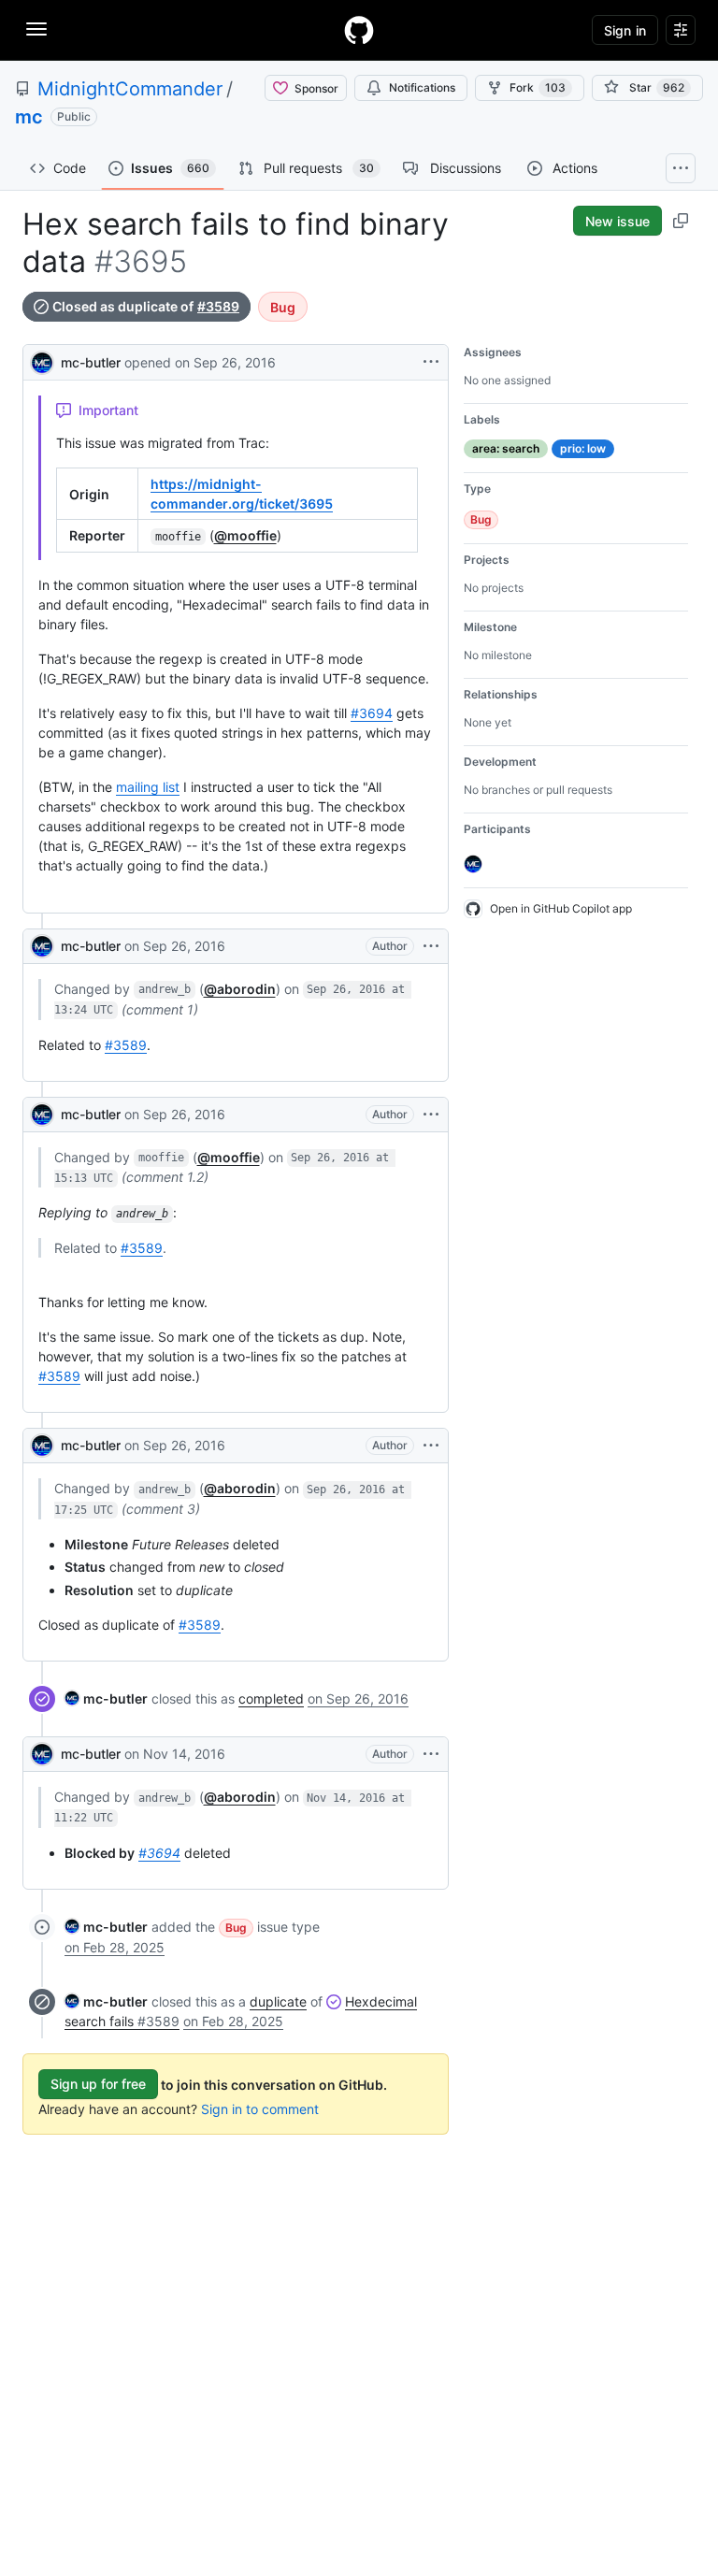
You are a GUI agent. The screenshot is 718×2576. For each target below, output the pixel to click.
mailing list (148, 787)
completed (271, 1698)
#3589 (218, 307)
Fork (538, 87)
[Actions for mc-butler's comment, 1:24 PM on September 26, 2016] (431, 946)
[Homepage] (359, 30)
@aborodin (240, 989)
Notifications (422, 87)
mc (29, 117)
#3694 (372, 713)
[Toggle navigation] (36, 29)
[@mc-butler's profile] (42, 360)
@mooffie (245, 535)
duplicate (278, 2001)
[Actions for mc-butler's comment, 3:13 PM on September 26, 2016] (431, 1115)
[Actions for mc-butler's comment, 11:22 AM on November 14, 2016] (431, 1754)
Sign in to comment (260, 2109)
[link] (106, 1698)
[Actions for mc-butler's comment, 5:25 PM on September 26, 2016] (431, 1446)
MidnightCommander (130, 89)
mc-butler (91, 362)
